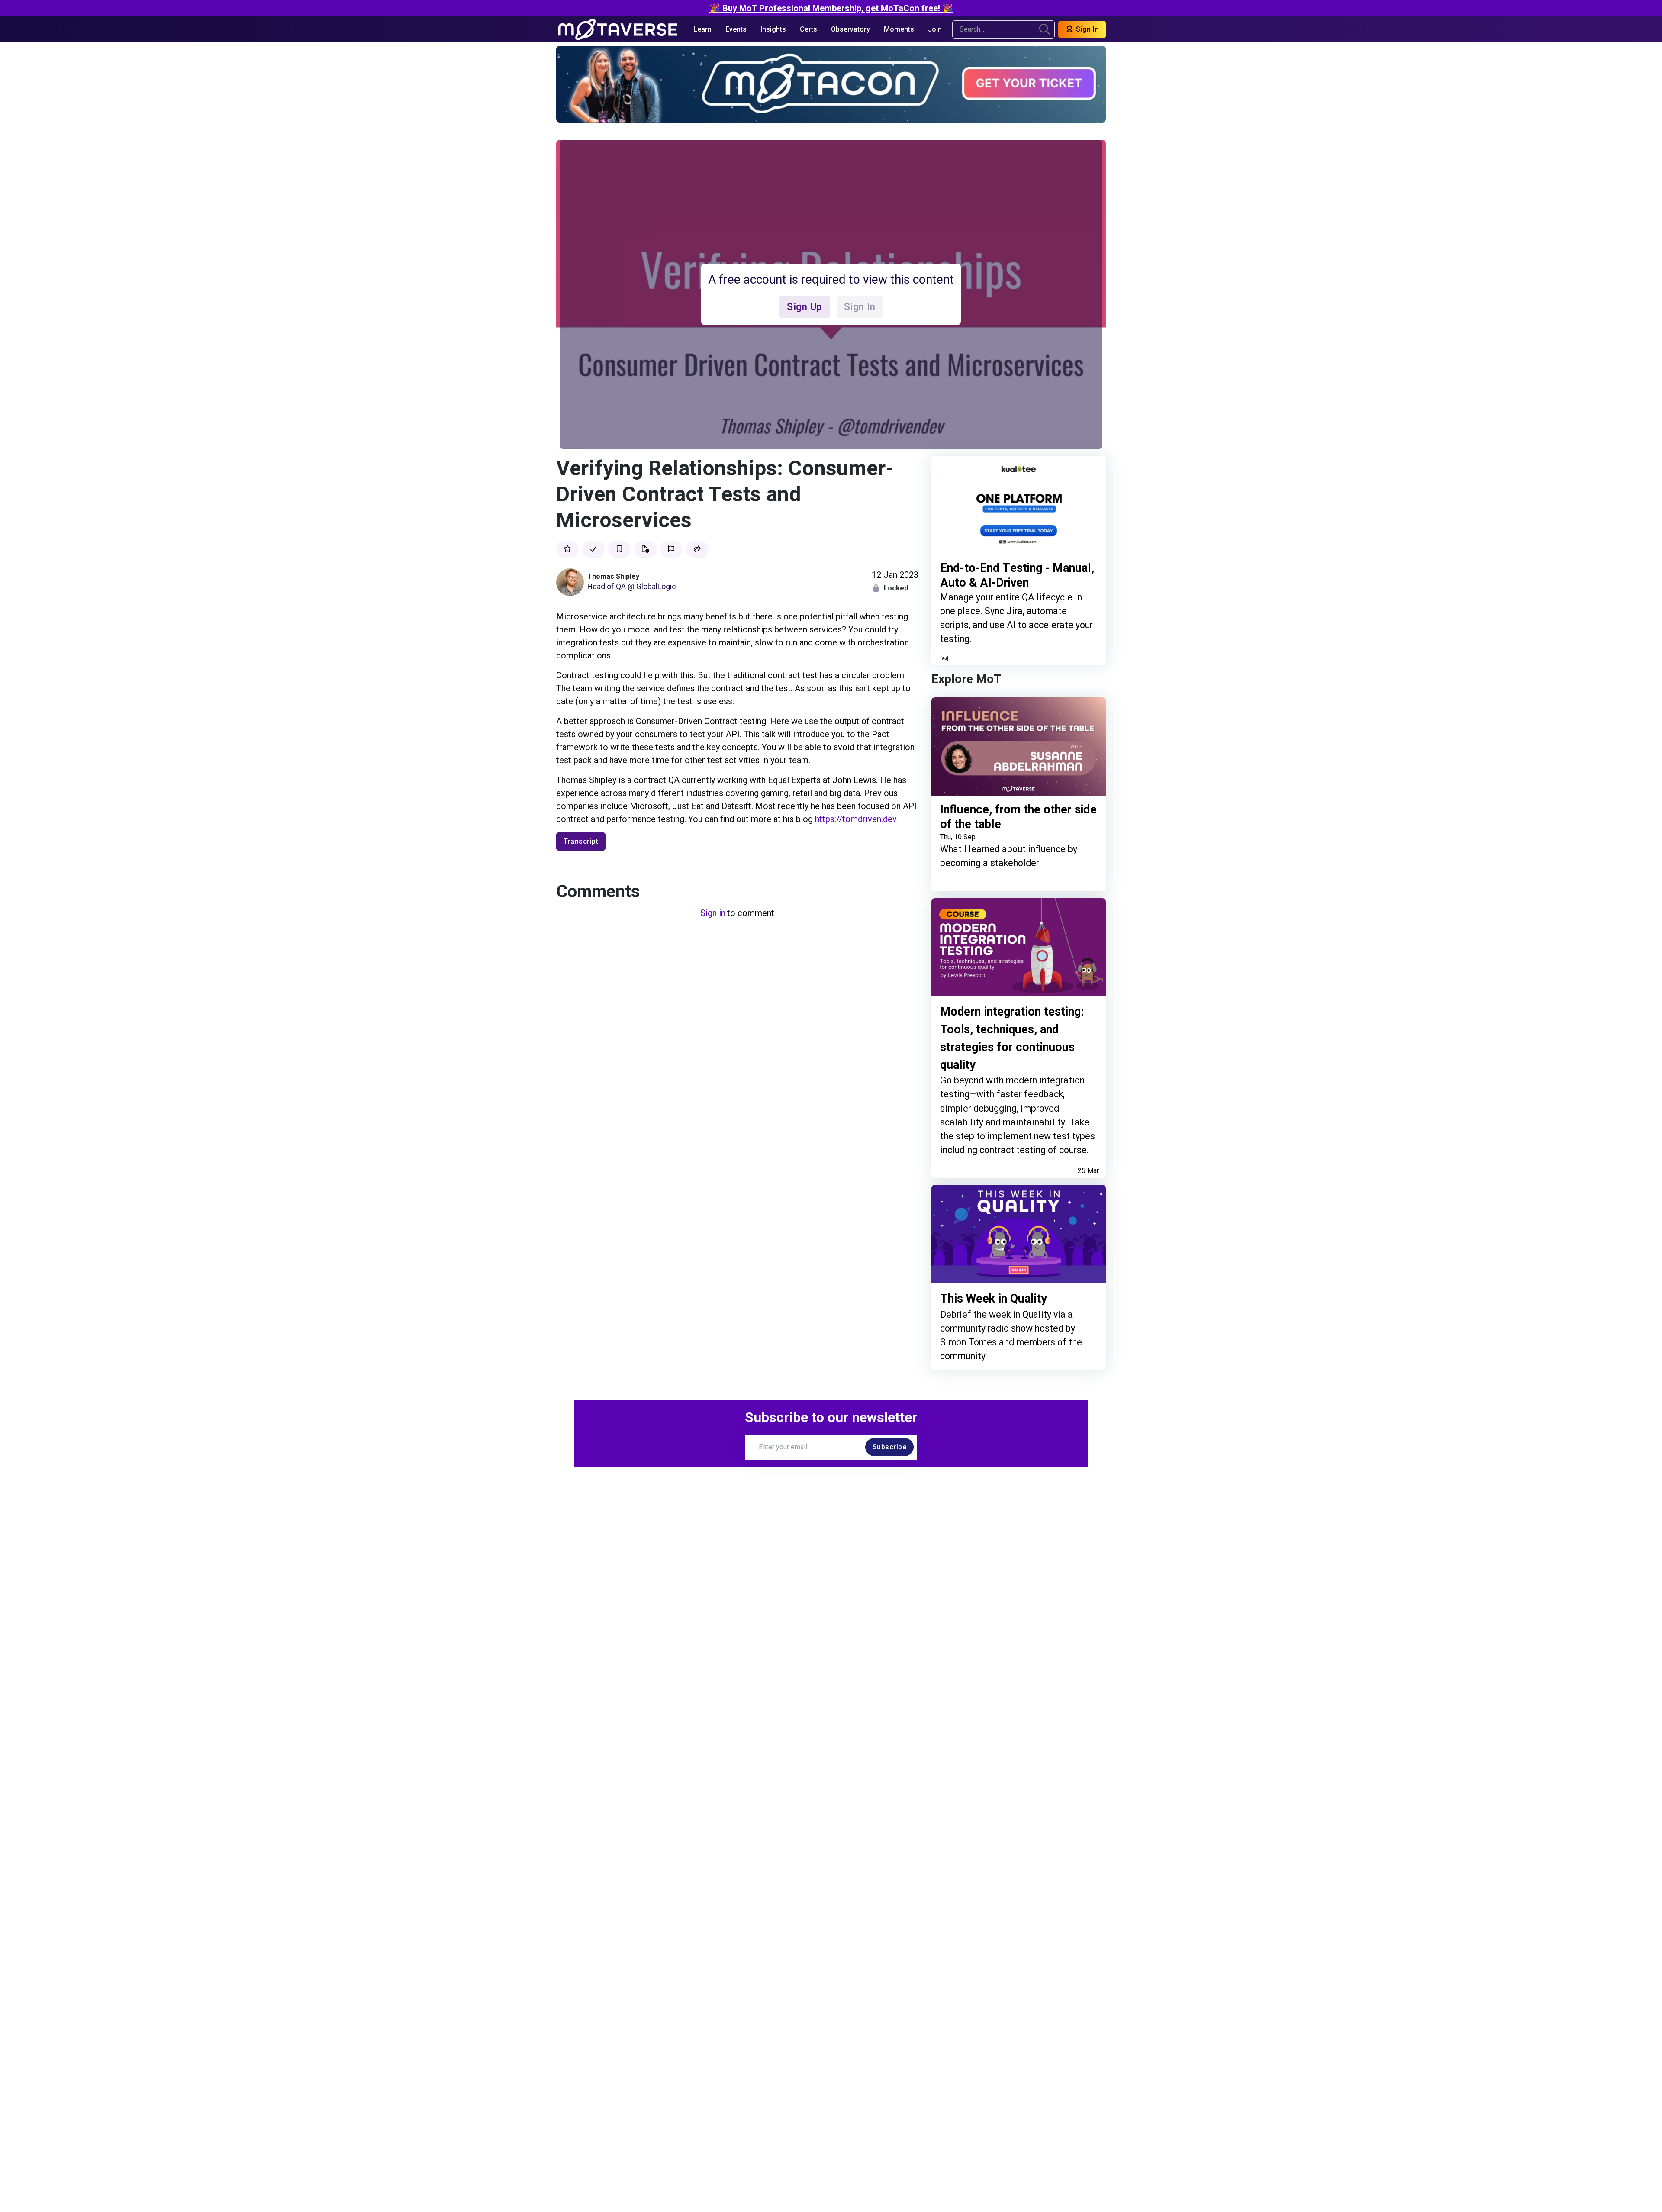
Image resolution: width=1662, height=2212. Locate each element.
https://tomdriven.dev (856, 819)
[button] (697, 549)
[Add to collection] (645, 549)
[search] (1045, 29)
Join (935, 29)
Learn (702, 29)
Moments (899, 29)
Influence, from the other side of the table (1018, 817)
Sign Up (805, 306)
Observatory (850, 29)
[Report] (671, 549)
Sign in (713, 913)
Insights (773, 29)
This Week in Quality (994, 1299)
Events (736, 29)
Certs (808, 29)
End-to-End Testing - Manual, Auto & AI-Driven (1017, 576)
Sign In (1086, 29)
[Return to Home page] (618, 29)
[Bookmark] (619, 549)
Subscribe (890, 1447)
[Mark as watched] (593, 549)
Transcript (581, 841)
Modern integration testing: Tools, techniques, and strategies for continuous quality (1012, 1038)
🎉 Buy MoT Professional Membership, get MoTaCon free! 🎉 (831, 8)
